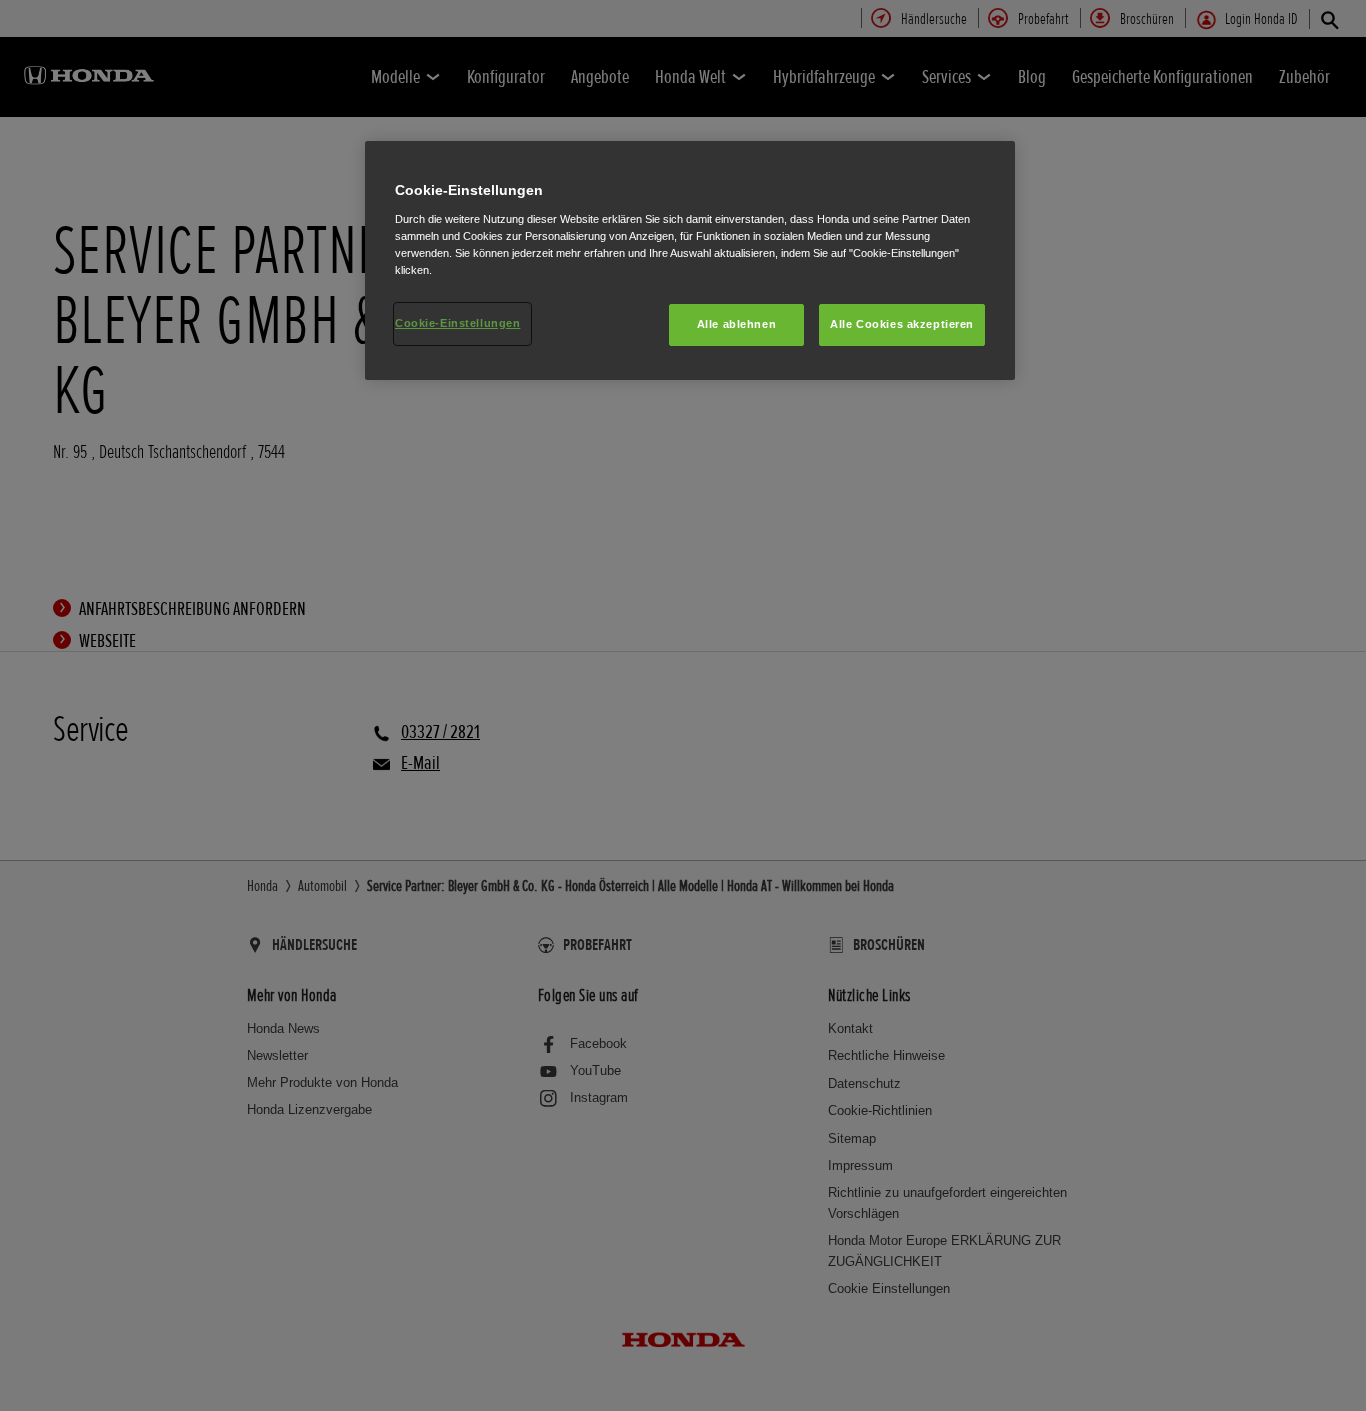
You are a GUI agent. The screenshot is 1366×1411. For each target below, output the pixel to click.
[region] (690, 260)
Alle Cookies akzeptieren (902, 324)
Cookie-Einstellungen (457, 323)
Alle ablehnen (736, 324)
